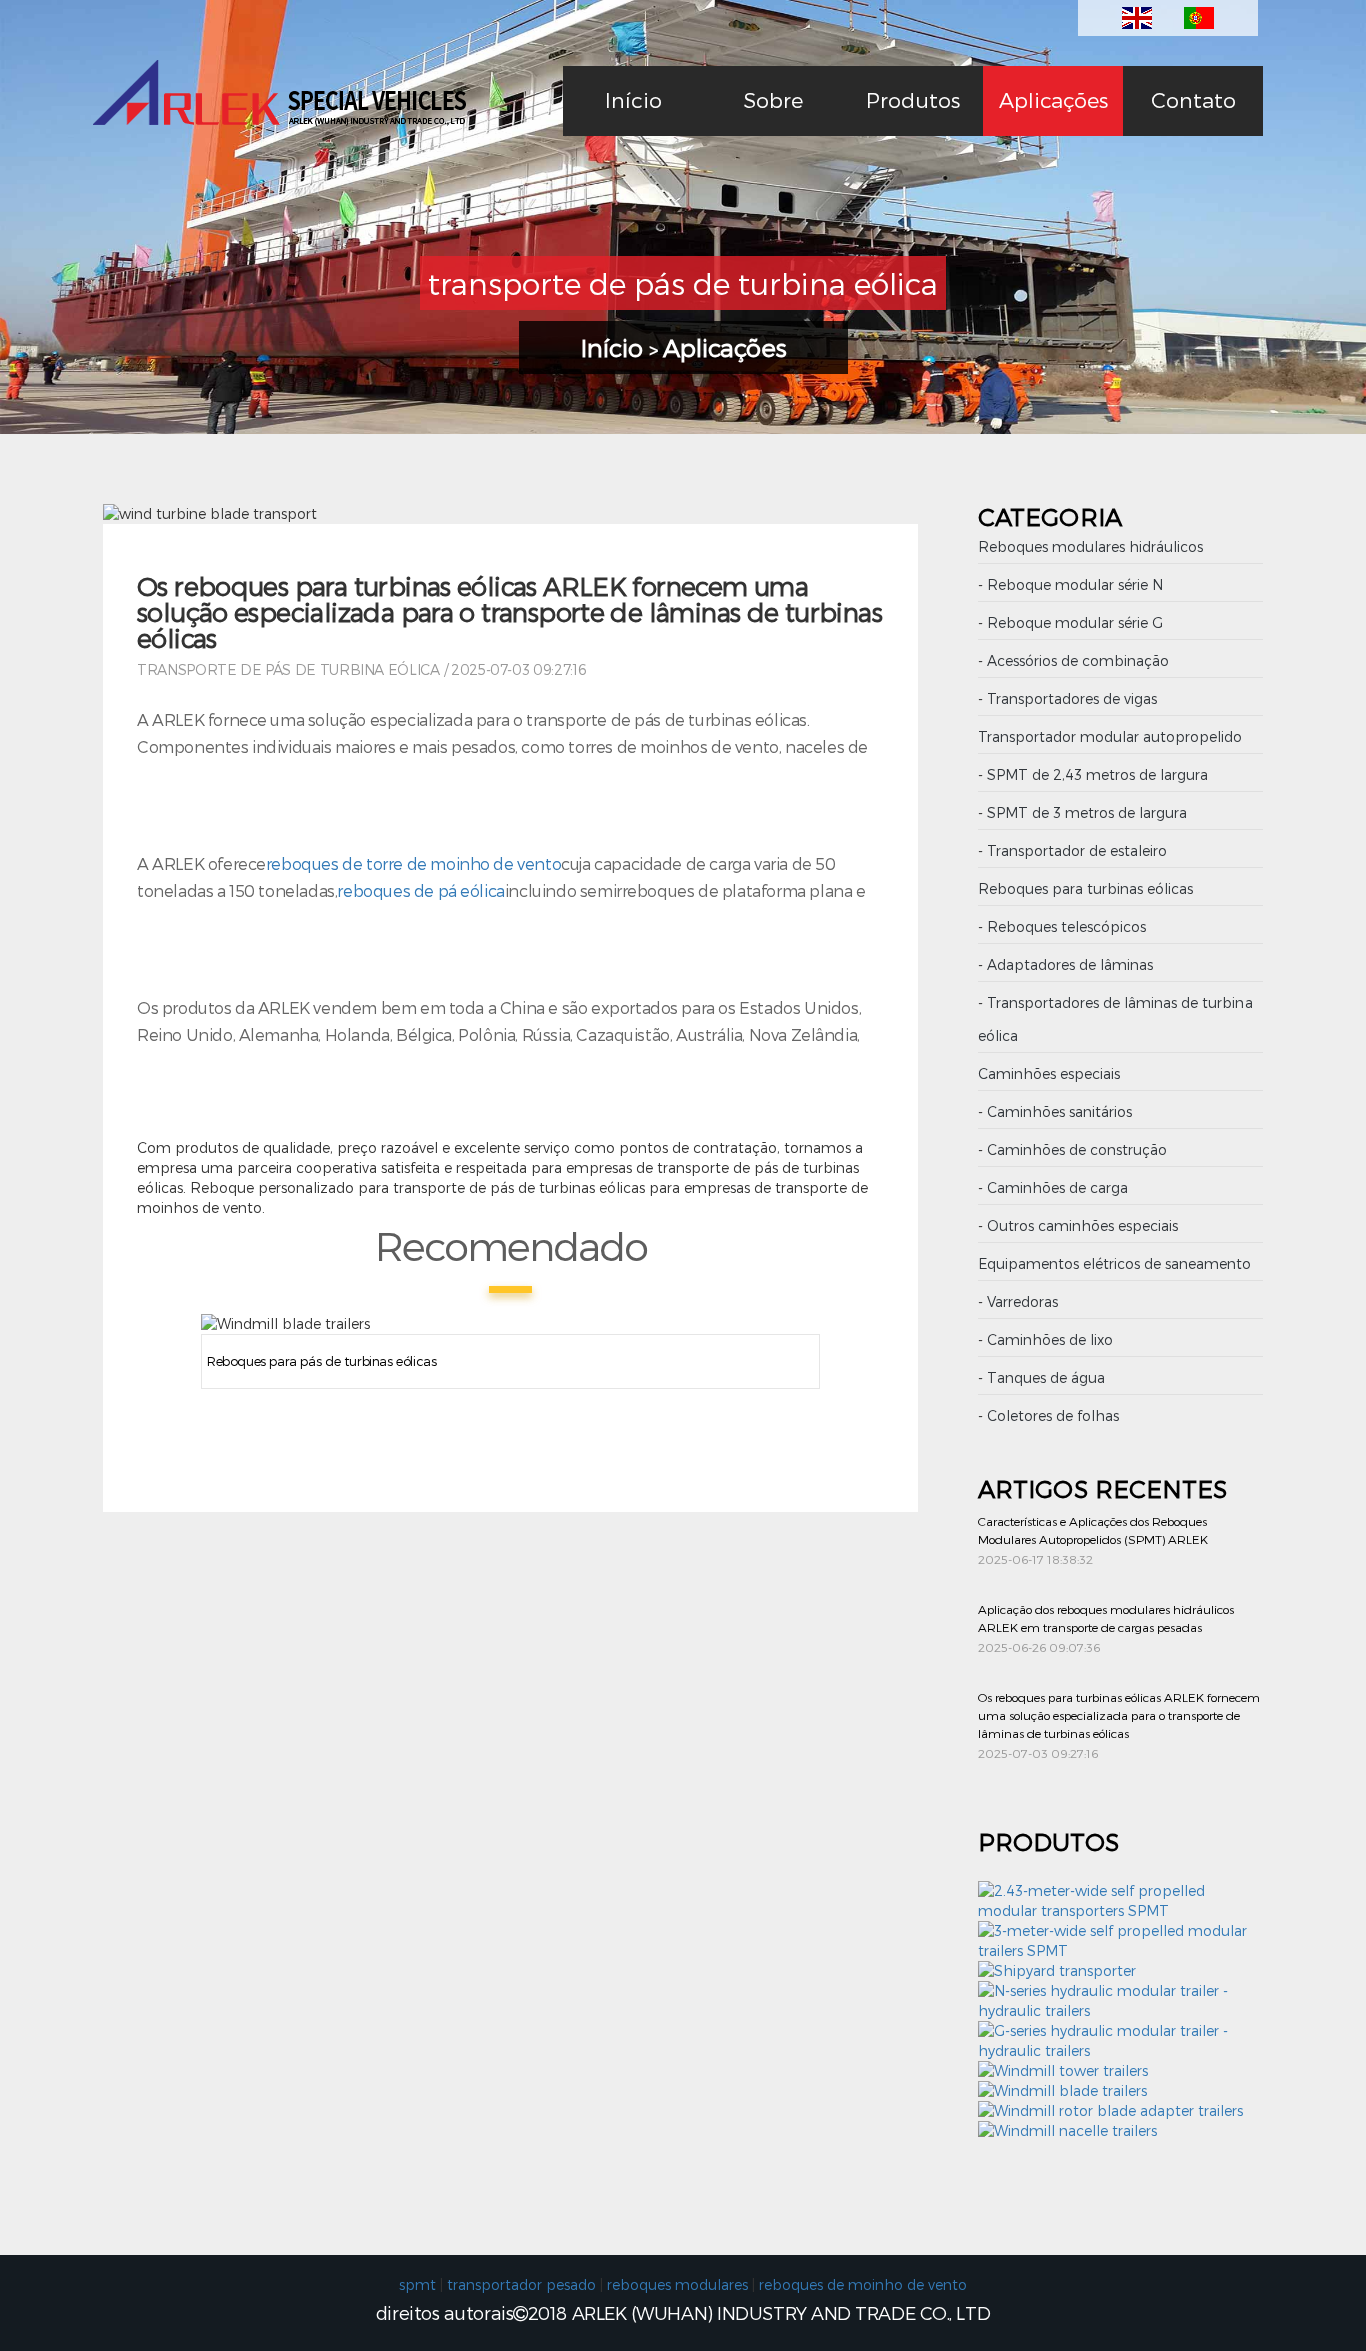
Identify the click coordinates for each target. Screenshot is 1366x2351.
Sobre (773, 99)
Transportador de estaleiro (1077, 850)
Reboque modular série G (1075, 622)
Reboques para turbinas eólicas (1085, 888)
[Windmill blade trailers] (1062, 2090)
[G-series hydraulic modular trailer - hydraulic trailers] (1120, 2050)
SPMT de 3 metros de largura (1087, 812)
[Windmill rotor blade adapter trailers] (1110, 2110)
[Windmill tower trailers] (1063, 2070)
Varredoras (1022, 1301)
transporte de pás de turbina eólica (288, 669)
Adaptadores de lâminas (1070, 964)
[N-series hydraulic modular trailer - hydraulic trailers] (1120, 2010)
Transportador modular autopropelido (1110, 736)
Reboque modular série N (1075, 584)
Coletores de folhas (1053, 1415)
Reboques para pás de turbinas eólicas (322, 1361)
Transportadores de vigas (1072, 698)
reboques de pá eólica (420, 890)
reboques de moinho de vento (863, 2284)
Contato (1193, 99)
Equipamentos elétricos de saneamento (1115, 1263)
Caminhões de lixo (1050, 1339)
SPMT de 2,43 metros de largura (1097, 774)
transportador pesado (521, 2284)
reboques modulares (677, 2284)
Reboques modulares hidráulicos (1090, 546)
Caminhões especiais (1049, 1073)
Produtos (913, 99)
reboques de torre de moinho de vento (413, 863)
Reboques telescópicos (1066, 926)
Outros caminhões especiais (1082, 1225)
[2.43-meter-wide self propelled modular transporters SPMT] (1120, 1910)
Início (633, 99)
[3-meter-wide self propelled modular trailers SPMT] (1120, 1950)
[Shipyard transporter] (1057, 1970)
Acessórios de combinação (1078, 660)
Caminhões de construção (1077, 1149)
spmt (417, 2284)
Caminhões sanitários (1059, 1111)
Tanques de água (1046, 1377)
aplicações (1053, 99)
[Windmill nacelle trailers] (1067, 2130)
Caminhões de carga (1057, 1187)
